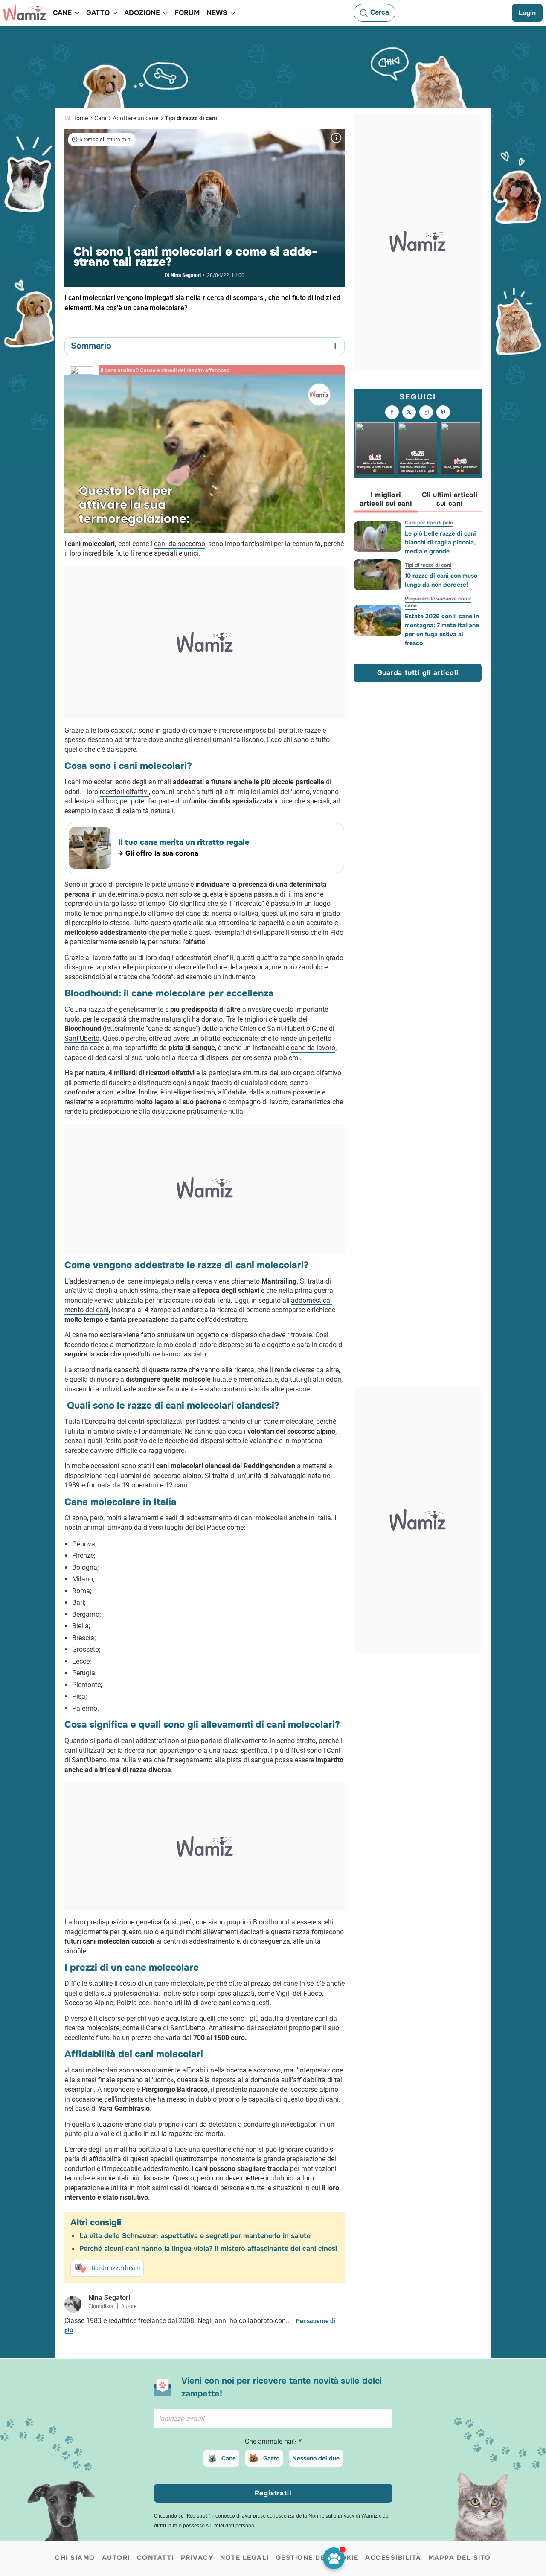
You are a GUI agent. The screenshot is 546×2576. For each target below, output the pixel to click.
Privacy (197, 2558)
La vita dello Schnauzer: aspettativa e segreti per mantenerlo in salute (195, 2236)
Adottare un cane (135, 118)
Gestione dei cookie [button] (317, 2558)
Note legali (245, 2558)
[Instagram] (426, 412)
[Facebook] (392, 412)
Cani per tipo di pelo (429, 523)
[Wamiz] (25, 13)
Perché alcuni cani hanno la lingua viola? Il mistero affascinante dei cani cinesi (208, 2249)
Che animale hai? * (273, 2441)
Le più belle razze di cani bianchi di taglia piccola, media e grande (440, 542)
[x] (409, 412)
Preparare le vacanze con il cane (438, 602)
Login (527, 13)
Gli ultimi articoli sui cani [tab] (450, 499)
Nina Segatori (186, 275)
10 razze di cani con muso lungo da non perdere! (441, 580)
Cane (229, 2458)
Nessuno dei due (316, 2458)
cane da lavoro (313, 1048)
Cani (100, 118)
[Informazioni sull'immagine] (336, 138)
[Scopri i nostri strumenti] (334, 2558)
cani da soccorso (180, 544)
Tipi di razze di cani (191, 118)
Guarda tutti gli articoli (418, 673)
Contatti (155, 2558)
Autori (116, 2558)
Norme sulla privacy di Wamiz (343, 2516)
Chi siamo (75, 2558)
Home (80, 118)
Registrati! (273, 2493)
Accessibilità (393, 2558)
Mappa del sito (460, 2558)
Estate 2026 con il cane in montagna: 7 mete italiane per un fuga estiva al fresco (442, 630)
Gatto (271, 2458)
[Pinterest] (443, 412)
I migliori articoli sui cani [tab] (386, 499)
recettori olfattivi (124, 792)
